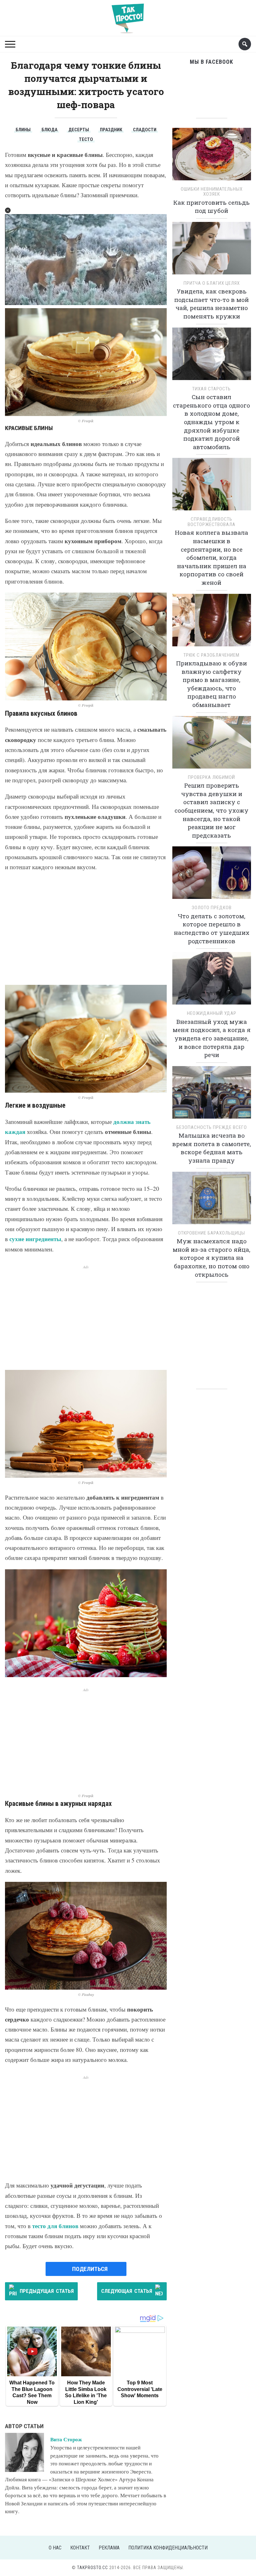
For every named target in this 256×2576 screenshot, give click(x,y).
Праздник (111, 130)
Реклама (109, 2548)
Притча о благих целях (212, 283)
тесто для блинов (55, 2226)
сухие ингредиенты (35, 1239)
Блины (23, 130)
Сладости (145, 130)
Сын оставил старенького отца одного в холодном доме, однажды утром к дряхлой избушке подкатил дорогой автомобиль (212, 422)
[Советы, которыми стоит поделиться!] (128, 15)
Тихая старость (212, 389)
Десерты (79, 130)
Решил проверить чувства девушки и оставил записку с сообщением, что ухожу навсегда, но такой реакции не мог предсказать (212, 810)
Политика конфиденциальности (168, 2548)
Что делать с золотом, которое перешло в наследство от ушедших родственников (212, 928)
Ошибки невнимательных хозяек (212, 192)
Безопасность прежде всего (212, 1127)
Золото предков (212, 908)
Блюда (49, 130)
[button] (8, 210)
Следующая (127, 2291)
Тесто (86, 139)
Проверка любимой (212, 777)
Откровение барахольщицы (212, 1233)
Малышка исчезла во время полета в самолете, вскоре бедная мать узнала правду (212, 1148)
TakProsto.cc (93, 2568)
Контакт (80, 2548)
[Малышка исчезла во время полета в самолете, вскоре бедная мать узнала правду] (212, 1094)
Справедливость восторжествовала (212, 522)
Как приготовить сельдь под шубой (212, 207)
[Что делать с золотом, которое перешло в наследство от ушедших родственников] (212, 875)
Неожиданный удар (212, 1013)
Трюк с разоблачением (212, 655)
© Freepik (86, 421)
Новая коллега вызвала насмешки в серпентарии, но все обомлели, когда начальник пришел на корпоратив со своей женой (212, 557)
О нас (55, 2548)
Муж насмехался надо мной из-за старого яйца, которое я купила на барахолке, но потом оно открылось (212, 1258)
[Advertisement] (86, 929)
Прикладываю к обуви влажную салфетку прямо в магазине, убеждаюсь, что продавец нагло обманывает (212, 684)
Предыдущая (47, 2291)
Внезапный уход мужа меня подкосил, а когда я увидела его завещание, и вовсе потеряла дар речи (212, 1038)
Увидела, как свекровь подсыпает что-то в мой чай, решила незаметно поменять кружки (212, 304)
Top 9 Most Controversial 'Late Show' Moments (140, 2389)
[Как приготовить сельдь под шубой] (212, 156)
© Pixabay (86, 1995)
